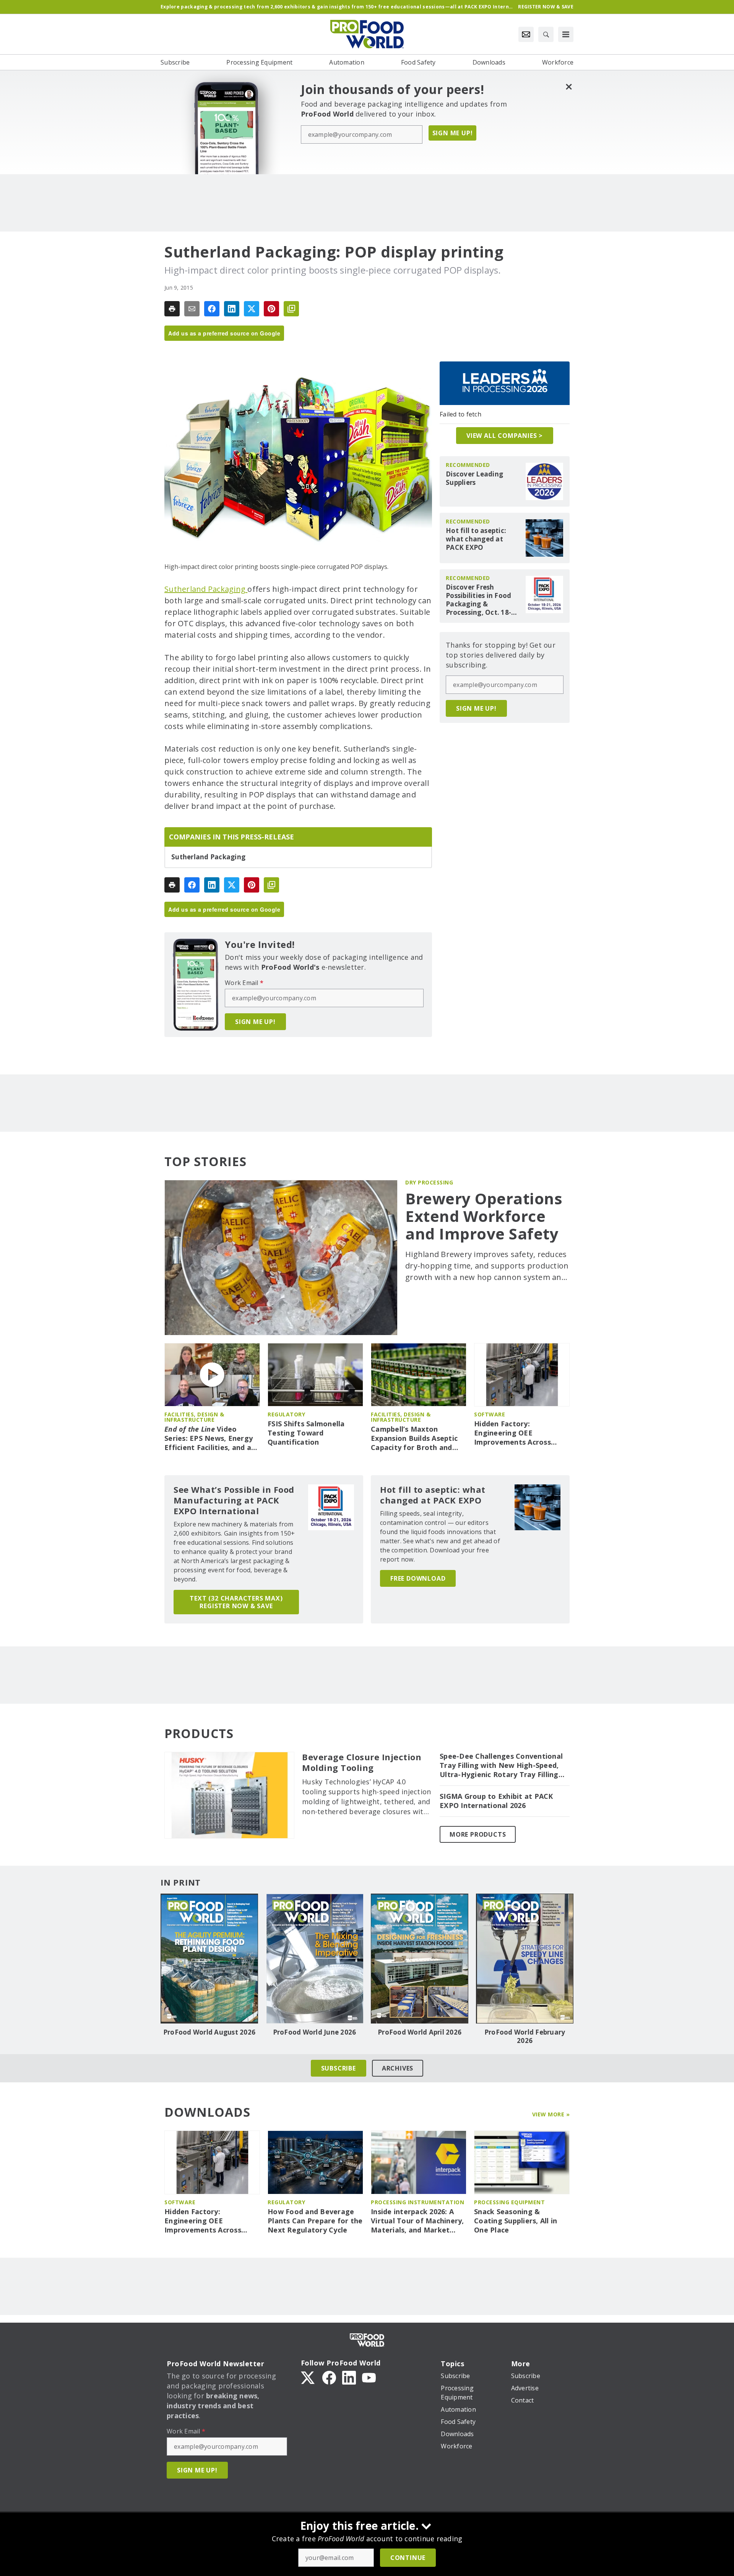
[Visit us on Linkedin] (349, 2377)
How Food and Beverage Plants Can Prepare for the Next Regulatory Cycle (315, 2221)
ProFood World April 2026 (420, 2032)
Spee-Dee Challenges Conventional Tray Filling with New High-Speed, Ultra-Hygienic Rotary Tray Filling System (501, 1766)
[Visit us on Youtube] (369, 2377)
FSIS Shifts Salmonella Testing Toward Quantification (306, 1433)
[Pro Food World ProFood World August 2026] (209, 1959)
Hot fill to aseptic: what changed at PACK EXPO (476, 539)
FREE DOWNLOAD (418, 1578)
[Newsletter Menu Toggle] (526, 34)
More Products (478, 1834)
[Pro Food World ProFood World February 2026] (525, 1959)
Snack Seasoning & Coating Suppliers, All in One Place (516, 2221)
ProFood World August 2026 (209, 2032)
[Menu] (566, 34)
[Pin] (271, 309)
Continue (408, 2558)
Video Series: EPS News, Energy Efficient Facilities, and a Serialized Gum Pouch (209, 1439)
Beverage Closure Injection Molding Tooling (362, 1763)
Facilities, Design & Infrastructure (194, 1417)
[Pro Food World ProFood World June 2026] (314, 1959)
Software (490, 1414)
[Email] (192, 309)
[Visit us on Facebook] (329, 2377)
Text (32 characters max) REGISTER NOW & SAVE (236, 1602)
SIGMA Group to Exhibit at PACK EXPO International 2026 (496, 1801)
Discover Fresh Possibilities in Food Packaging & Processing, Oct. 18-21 (478, 600)
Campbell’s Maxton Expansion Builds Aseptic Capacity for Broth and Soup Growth (414, 1439)
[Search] (546, 34)
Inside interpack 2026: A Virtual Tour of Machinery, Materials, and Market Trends (417, 2221)
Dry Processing (429, 1182)
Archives (398, 2068)
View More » (551, 2114)
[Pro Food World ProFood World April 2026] (420, 1959)
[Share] (212, 309)
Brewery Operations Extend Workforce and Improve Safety (484, 1216)
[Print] (172, 309)
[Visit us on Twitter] (309, 2377)
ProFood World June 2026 (315, 2032)
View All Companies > (505, 436)
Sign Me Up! (453, 133)
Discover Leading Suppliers (474, 478)
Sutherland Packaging (206, 589)
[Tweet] (252, 309)
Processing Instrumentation (417, 2202)
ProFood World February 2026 (525, 2036)
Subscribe (339, 2068)
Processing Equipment (509, 2202)
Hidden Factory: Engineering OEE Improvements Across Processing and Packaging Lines (520, 1433)
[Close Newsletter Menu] (569, 87)
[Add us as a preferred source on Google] (291, 309)
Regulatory (286, 1414)
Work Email (244, 983)
